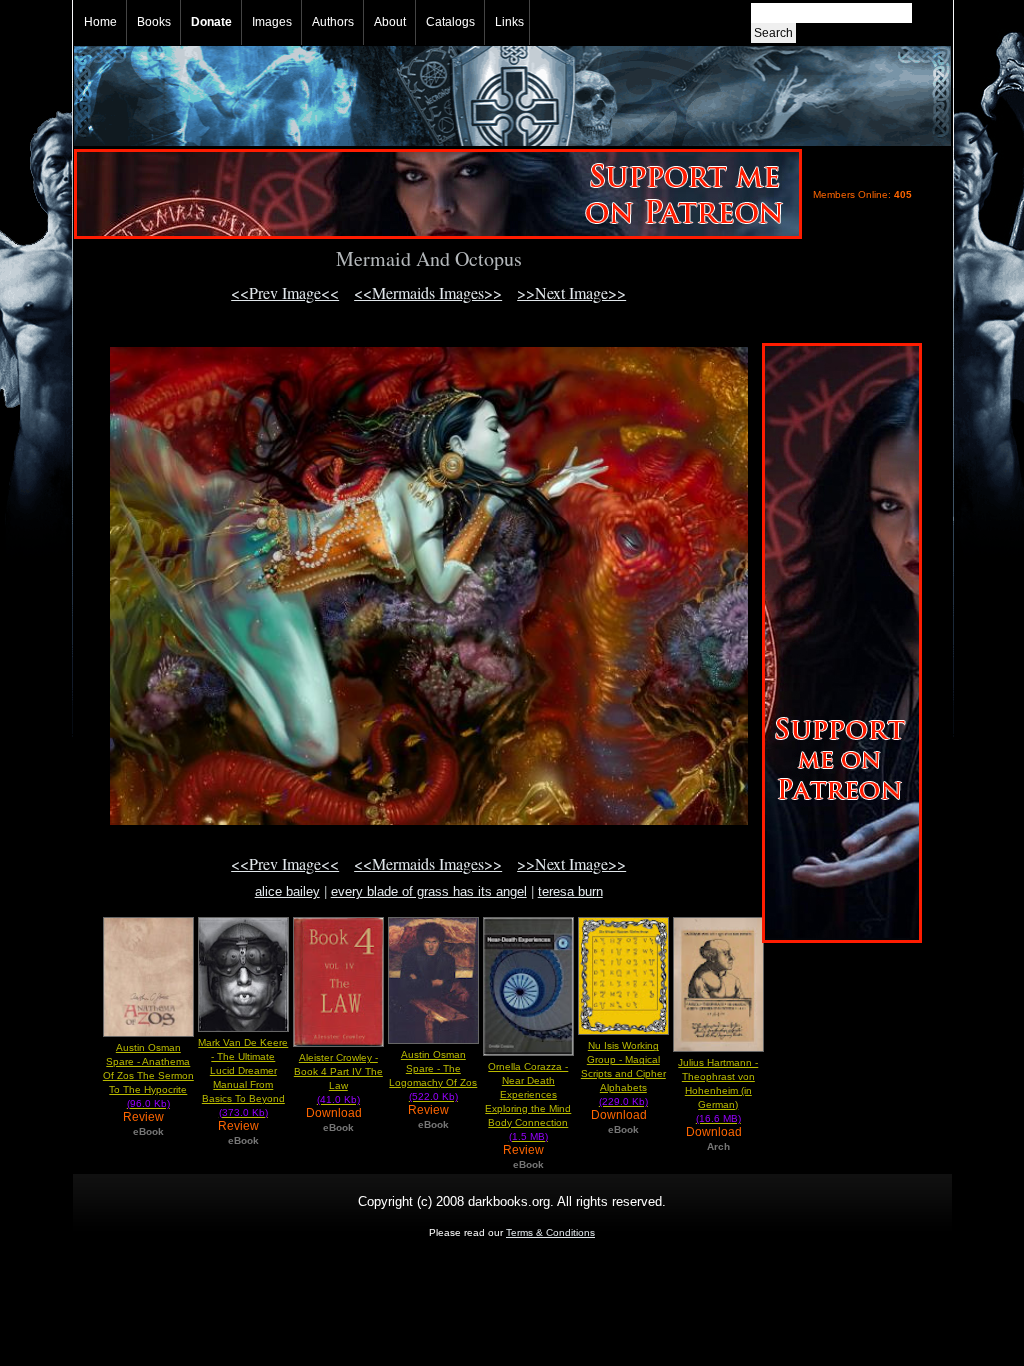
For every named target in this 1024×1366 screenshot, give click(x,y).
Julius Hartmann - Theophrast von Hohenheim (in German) (718, 1090)
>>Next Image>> (571, 292)
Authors (333, 22)
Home (100, 22)
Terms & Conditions (550, 1232)
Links (509, 22)
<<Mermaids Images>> (428, 292)
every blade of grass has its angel (429, 891)
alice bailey (287, 891)
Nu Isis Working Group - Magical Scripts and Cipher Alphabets (623, 1073)
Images (272, 22)
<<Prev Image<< (285, 292)
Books (154, 22)
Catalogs (450, 22)
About (390, 22)
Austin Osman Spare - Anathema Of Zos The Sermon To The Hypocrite (148, 1075)
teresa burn (570, 891)
